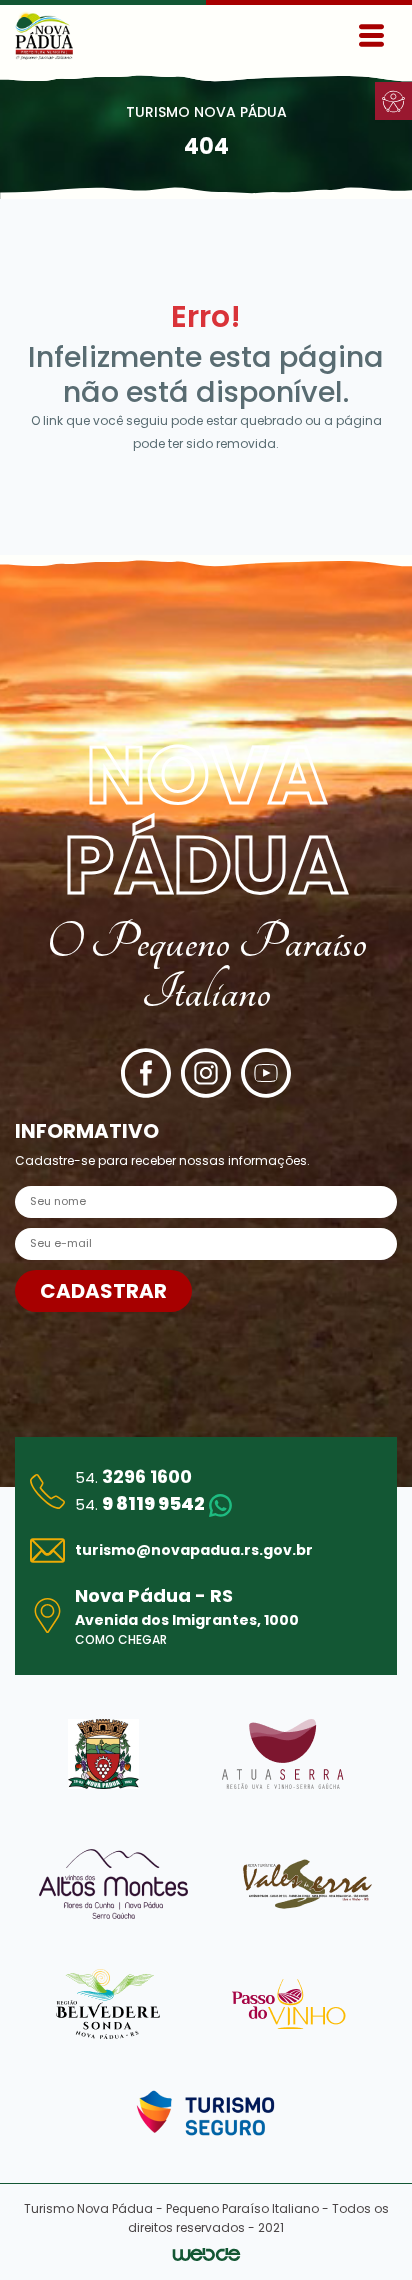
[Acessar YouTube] (266, 1073)
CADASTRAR (103, 1291)
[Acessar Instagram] (206, 1073)
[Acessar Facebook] (146, 1073)
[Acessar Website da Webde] (206, 2253)
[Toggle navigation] (371, 35)
